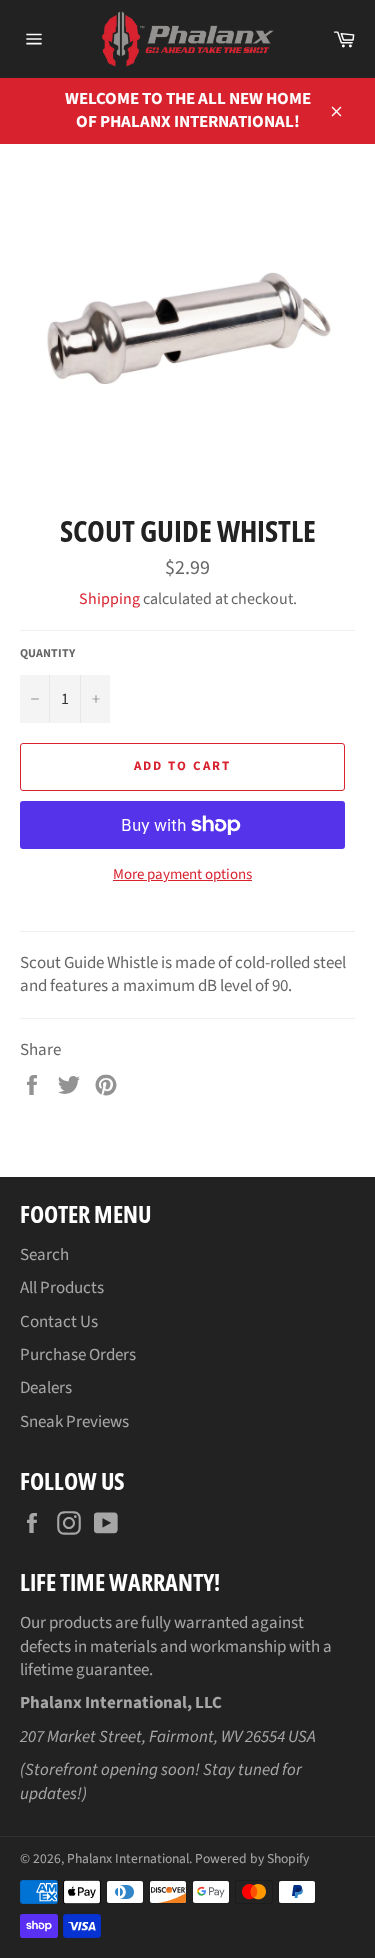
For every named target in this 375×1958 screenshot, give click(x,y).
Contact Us (59, 1322)
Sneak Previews (74, 1422)
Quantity (47, 654)
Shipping (109, 599)
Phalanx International (128, 1858)
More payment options (182, 875)
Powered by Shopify (252, 1858)
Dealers (46, 1388)
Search (44, 1255)
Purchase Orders (78, 1355)
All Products (62, 1288)
